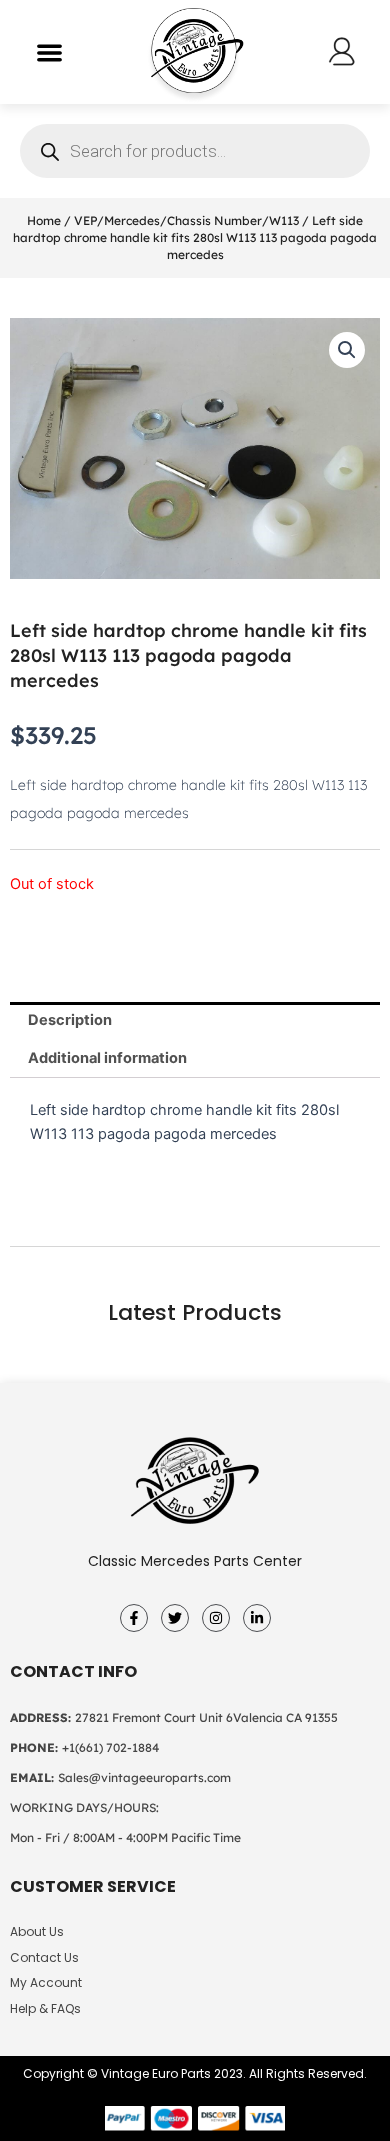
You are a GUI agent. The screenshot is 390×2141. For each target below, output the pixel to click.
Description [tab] (70, 1020)
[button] (49, 52)
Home (44, 220)
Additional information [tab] (107, 1058)
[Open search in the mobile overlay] (195, 151)
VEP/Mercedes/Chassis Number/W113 (186, 220)
